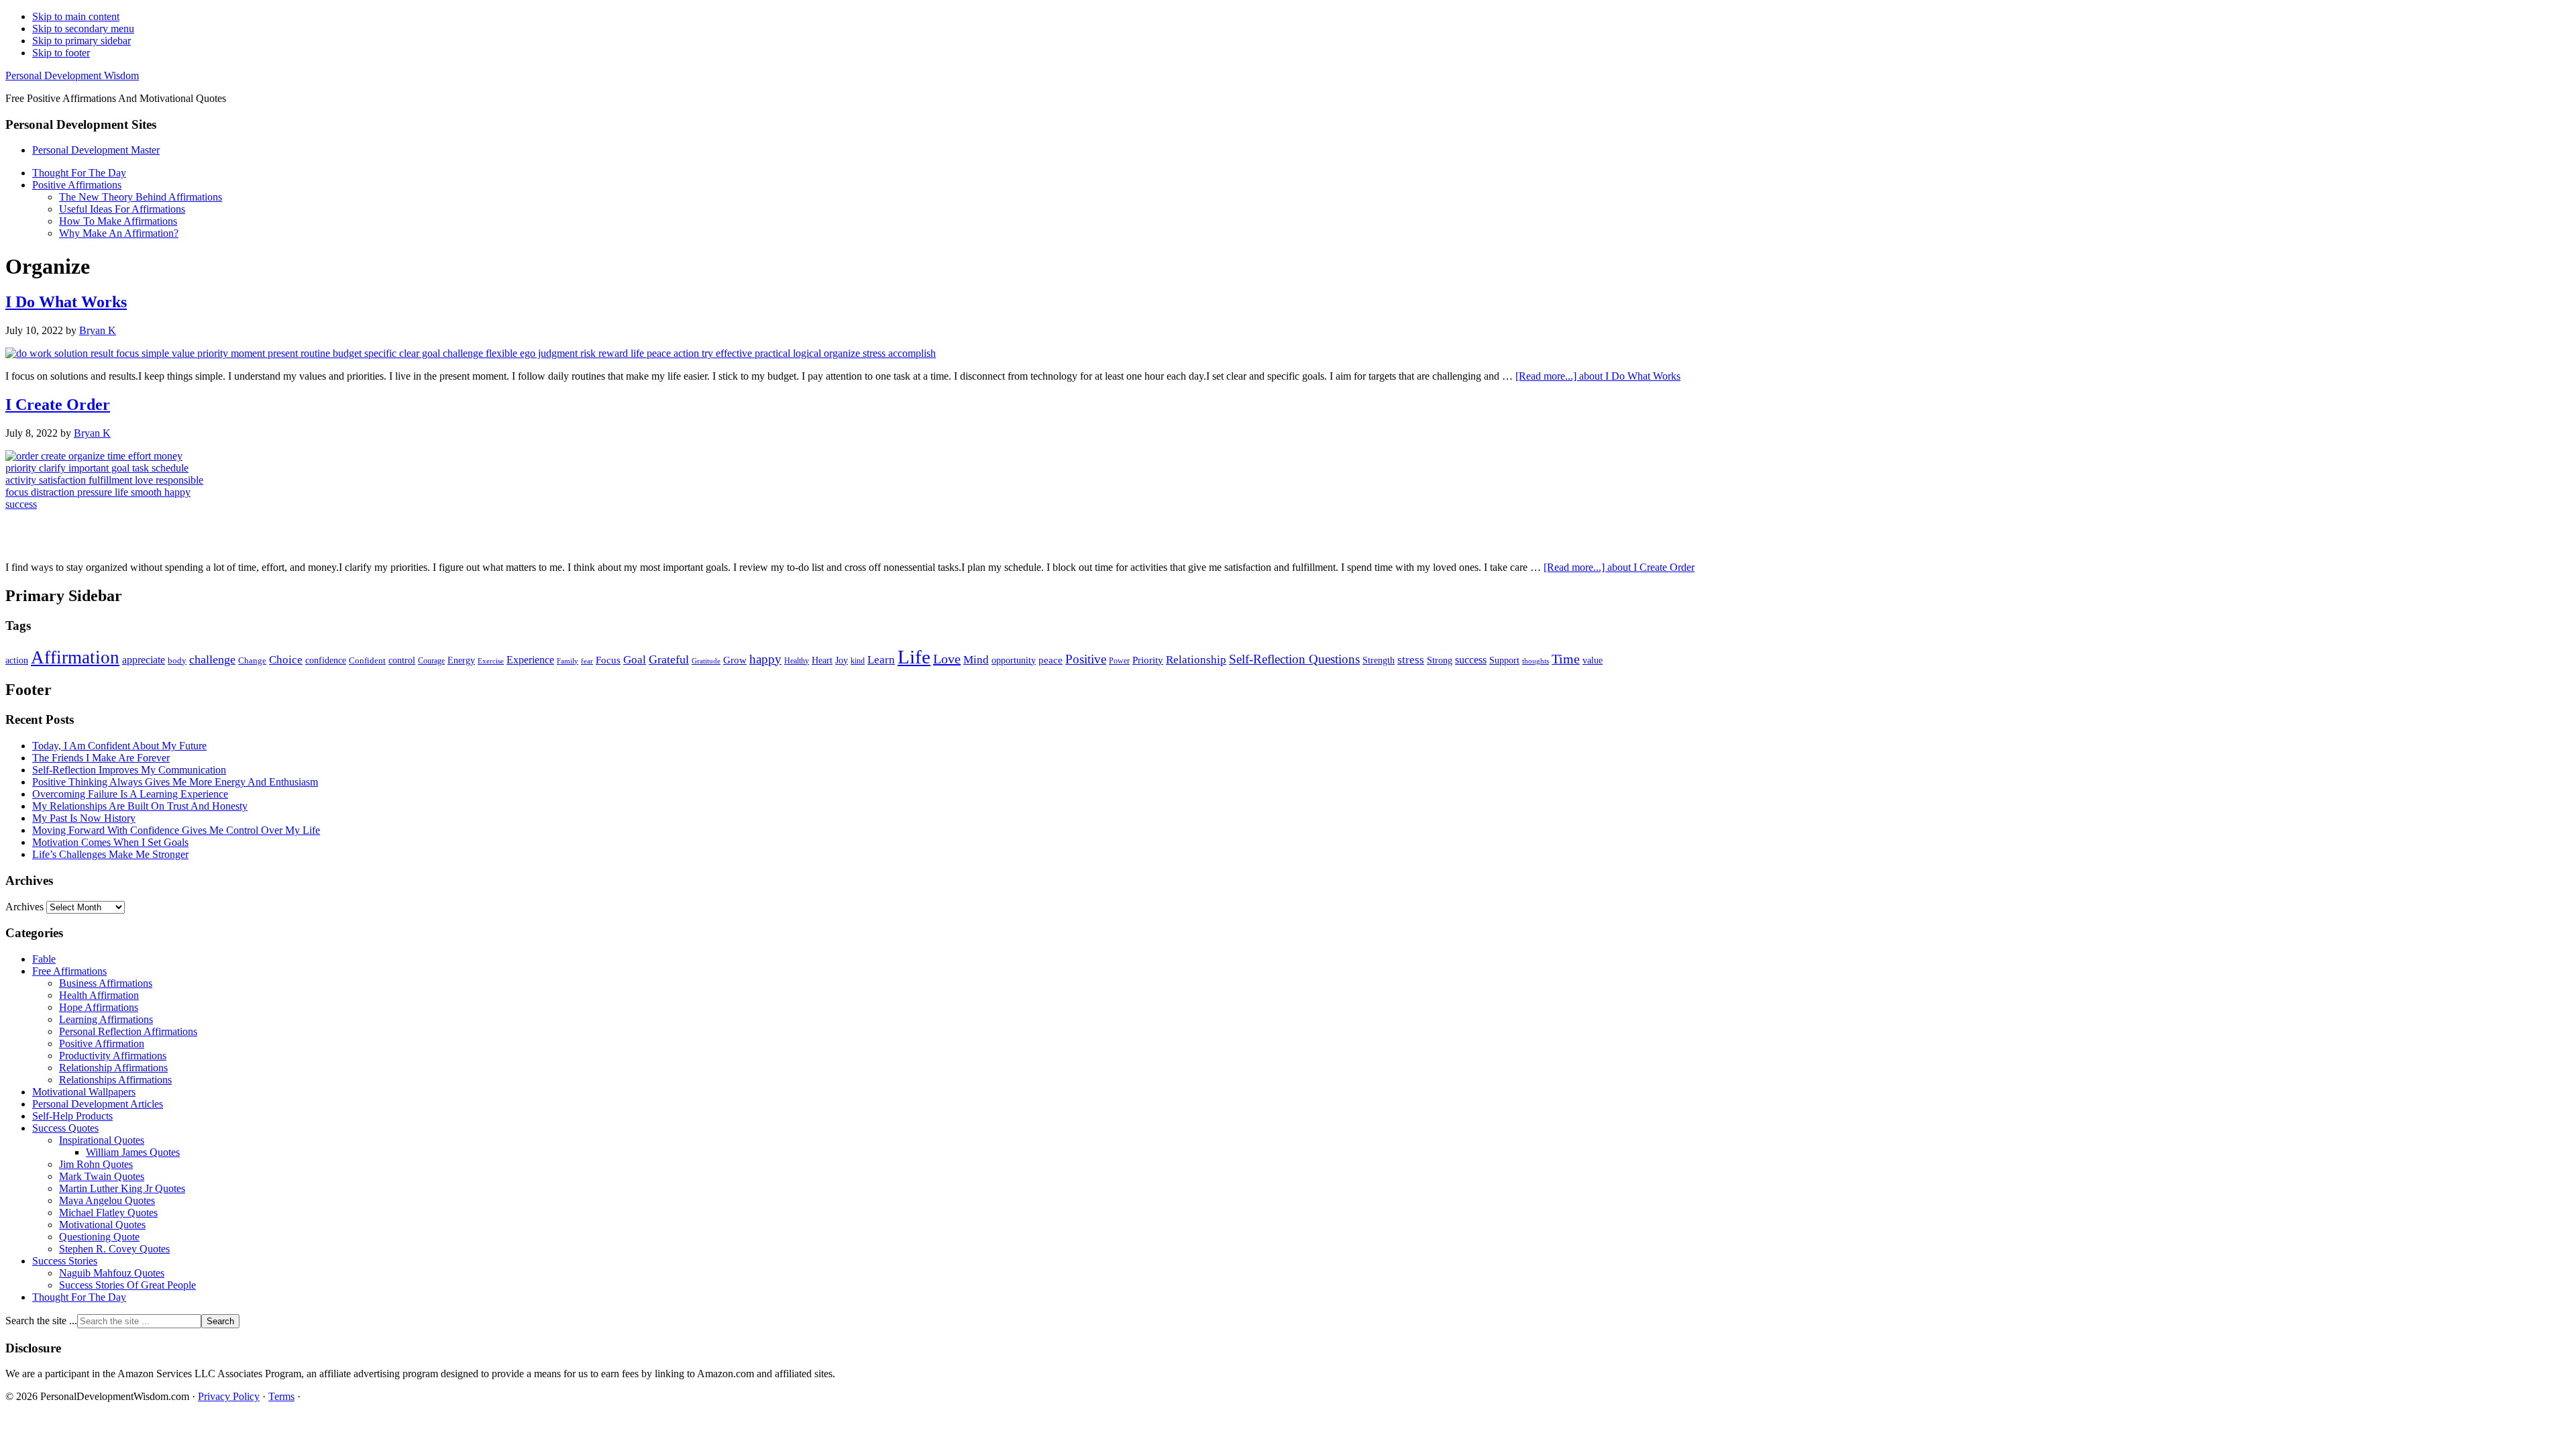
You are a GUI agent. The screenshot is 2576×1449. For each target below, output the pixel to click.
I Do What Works (66, 302)
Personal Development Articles (98, 1104)
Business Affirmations (106, 983)
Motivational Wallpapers (84, 1092)
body (177, 660)
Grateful (669, 659)
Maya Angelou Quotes (107, 1200)
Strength (1379, 660)
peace (1051, 660)
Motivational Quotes (102, 1225)
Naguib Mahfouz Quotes (112, 1273)
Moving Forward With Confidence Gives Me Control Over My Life (176, 830)
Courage (431, 661)
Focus (608, 660)
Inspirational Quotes (102, 1140)
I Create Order (58, 405)
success (1471, 660)
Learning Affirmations (106, 1019)
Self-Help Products (72, 1116)
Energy (461, 660)
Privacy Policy (229, 1396)
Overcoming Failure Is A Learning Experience (130, 794)
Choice (286, 660)
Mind (976, 660)
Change (252, 660)
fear (587, 661)
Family (568, 661)
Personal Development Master (96, 150)
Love (947, 659)
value (1593, 660)
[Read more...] (1598, 376)
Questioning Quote (99, 1237)
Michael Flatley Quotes (108, 1213)
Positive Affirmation (102, 1043)
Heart (822, 660)
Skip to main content (76, 16)
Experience (530, 660)
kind (858, 661)
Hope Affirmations (99, 1007)
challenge (212, 659)
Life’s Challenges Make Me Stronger (110, 854)
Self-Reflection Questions (1294, 659)
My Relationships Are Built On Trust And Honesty (140, 806)
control (402, 660)
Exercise (491, 661)
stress (1411, 659)
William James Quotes (133, 1152)
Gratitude (706, 661)
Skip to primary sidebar (82, 41)
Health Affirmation (99, 995)
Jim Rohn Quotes (96, 1164)
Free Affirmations (69, 971)
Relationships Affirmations (115, 1080)
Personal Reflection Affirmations (128, 1031)
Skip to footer (61, 53)
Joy (842, 660)
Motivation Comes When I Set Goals (110, 842)
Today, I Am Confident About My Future (119, 746)
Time (1566, 659)
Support (1504, 660)
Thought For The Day (79, 1297)
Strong (1440, 660)
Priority (1148, 660)
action (17, 660)
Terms (281, 1396)
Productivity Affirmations (113, 1056)
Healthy (797, 661)
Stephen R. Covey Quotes (114, 1249)
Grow (735, 660)
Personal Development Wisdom (72, 75)
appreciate (144, 660)
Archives (24, 907)
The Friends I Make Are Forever (101, 758)
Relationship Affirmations (113, 1068)
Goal (635, 660)
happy (765, 659)
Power (1119, 661)
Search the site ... (41, 1321)
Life (914, 657)
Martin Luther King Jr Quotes (122, 1188)
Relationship (1196, 660)
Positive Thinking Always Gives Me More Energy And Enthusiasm (175, 782)
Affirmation (75, 657)
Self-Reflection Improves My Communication (129, 770)
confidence (326, 660)
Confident (367, 660)
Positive (1086, 659)
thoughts (1536, 661)
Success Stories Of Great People (127, 1285)
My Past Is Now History (84, 818)
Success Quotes (65, 1128)
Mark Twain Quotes (102, 1176)
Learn (881, 660)
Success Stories (65, 1261)
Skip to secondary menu (83, 29)
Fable (44, 959)
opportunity (1014, 660)
